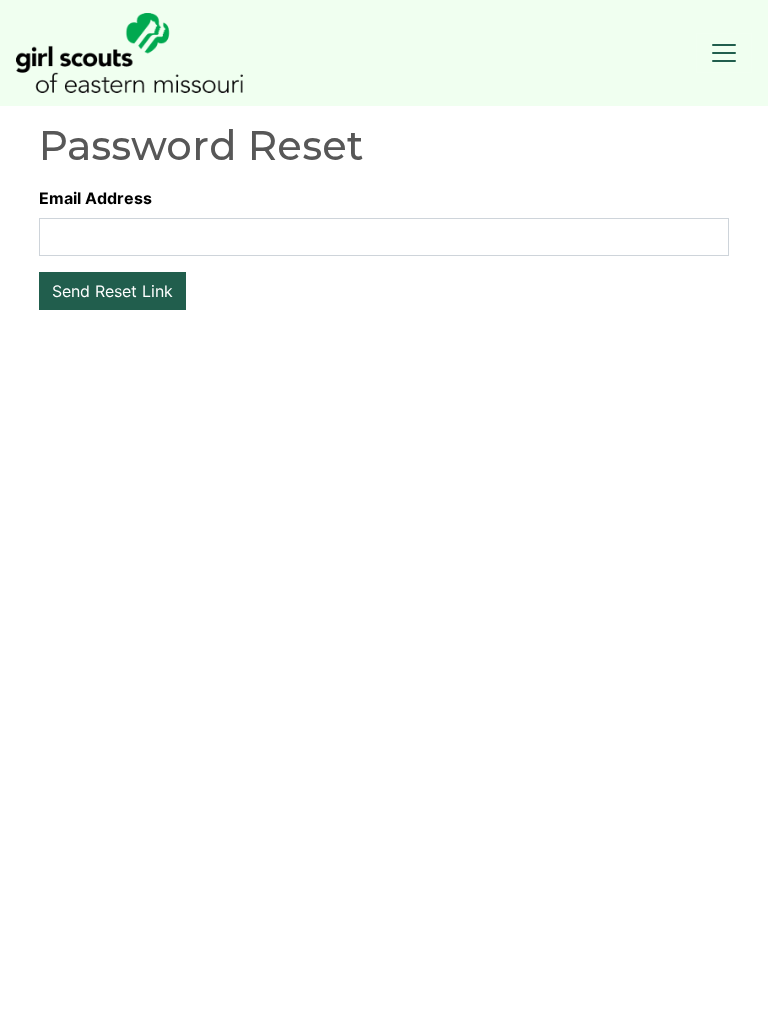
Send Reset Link (112, 291)
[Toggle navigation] (724, 53)
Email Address (95, 198)
